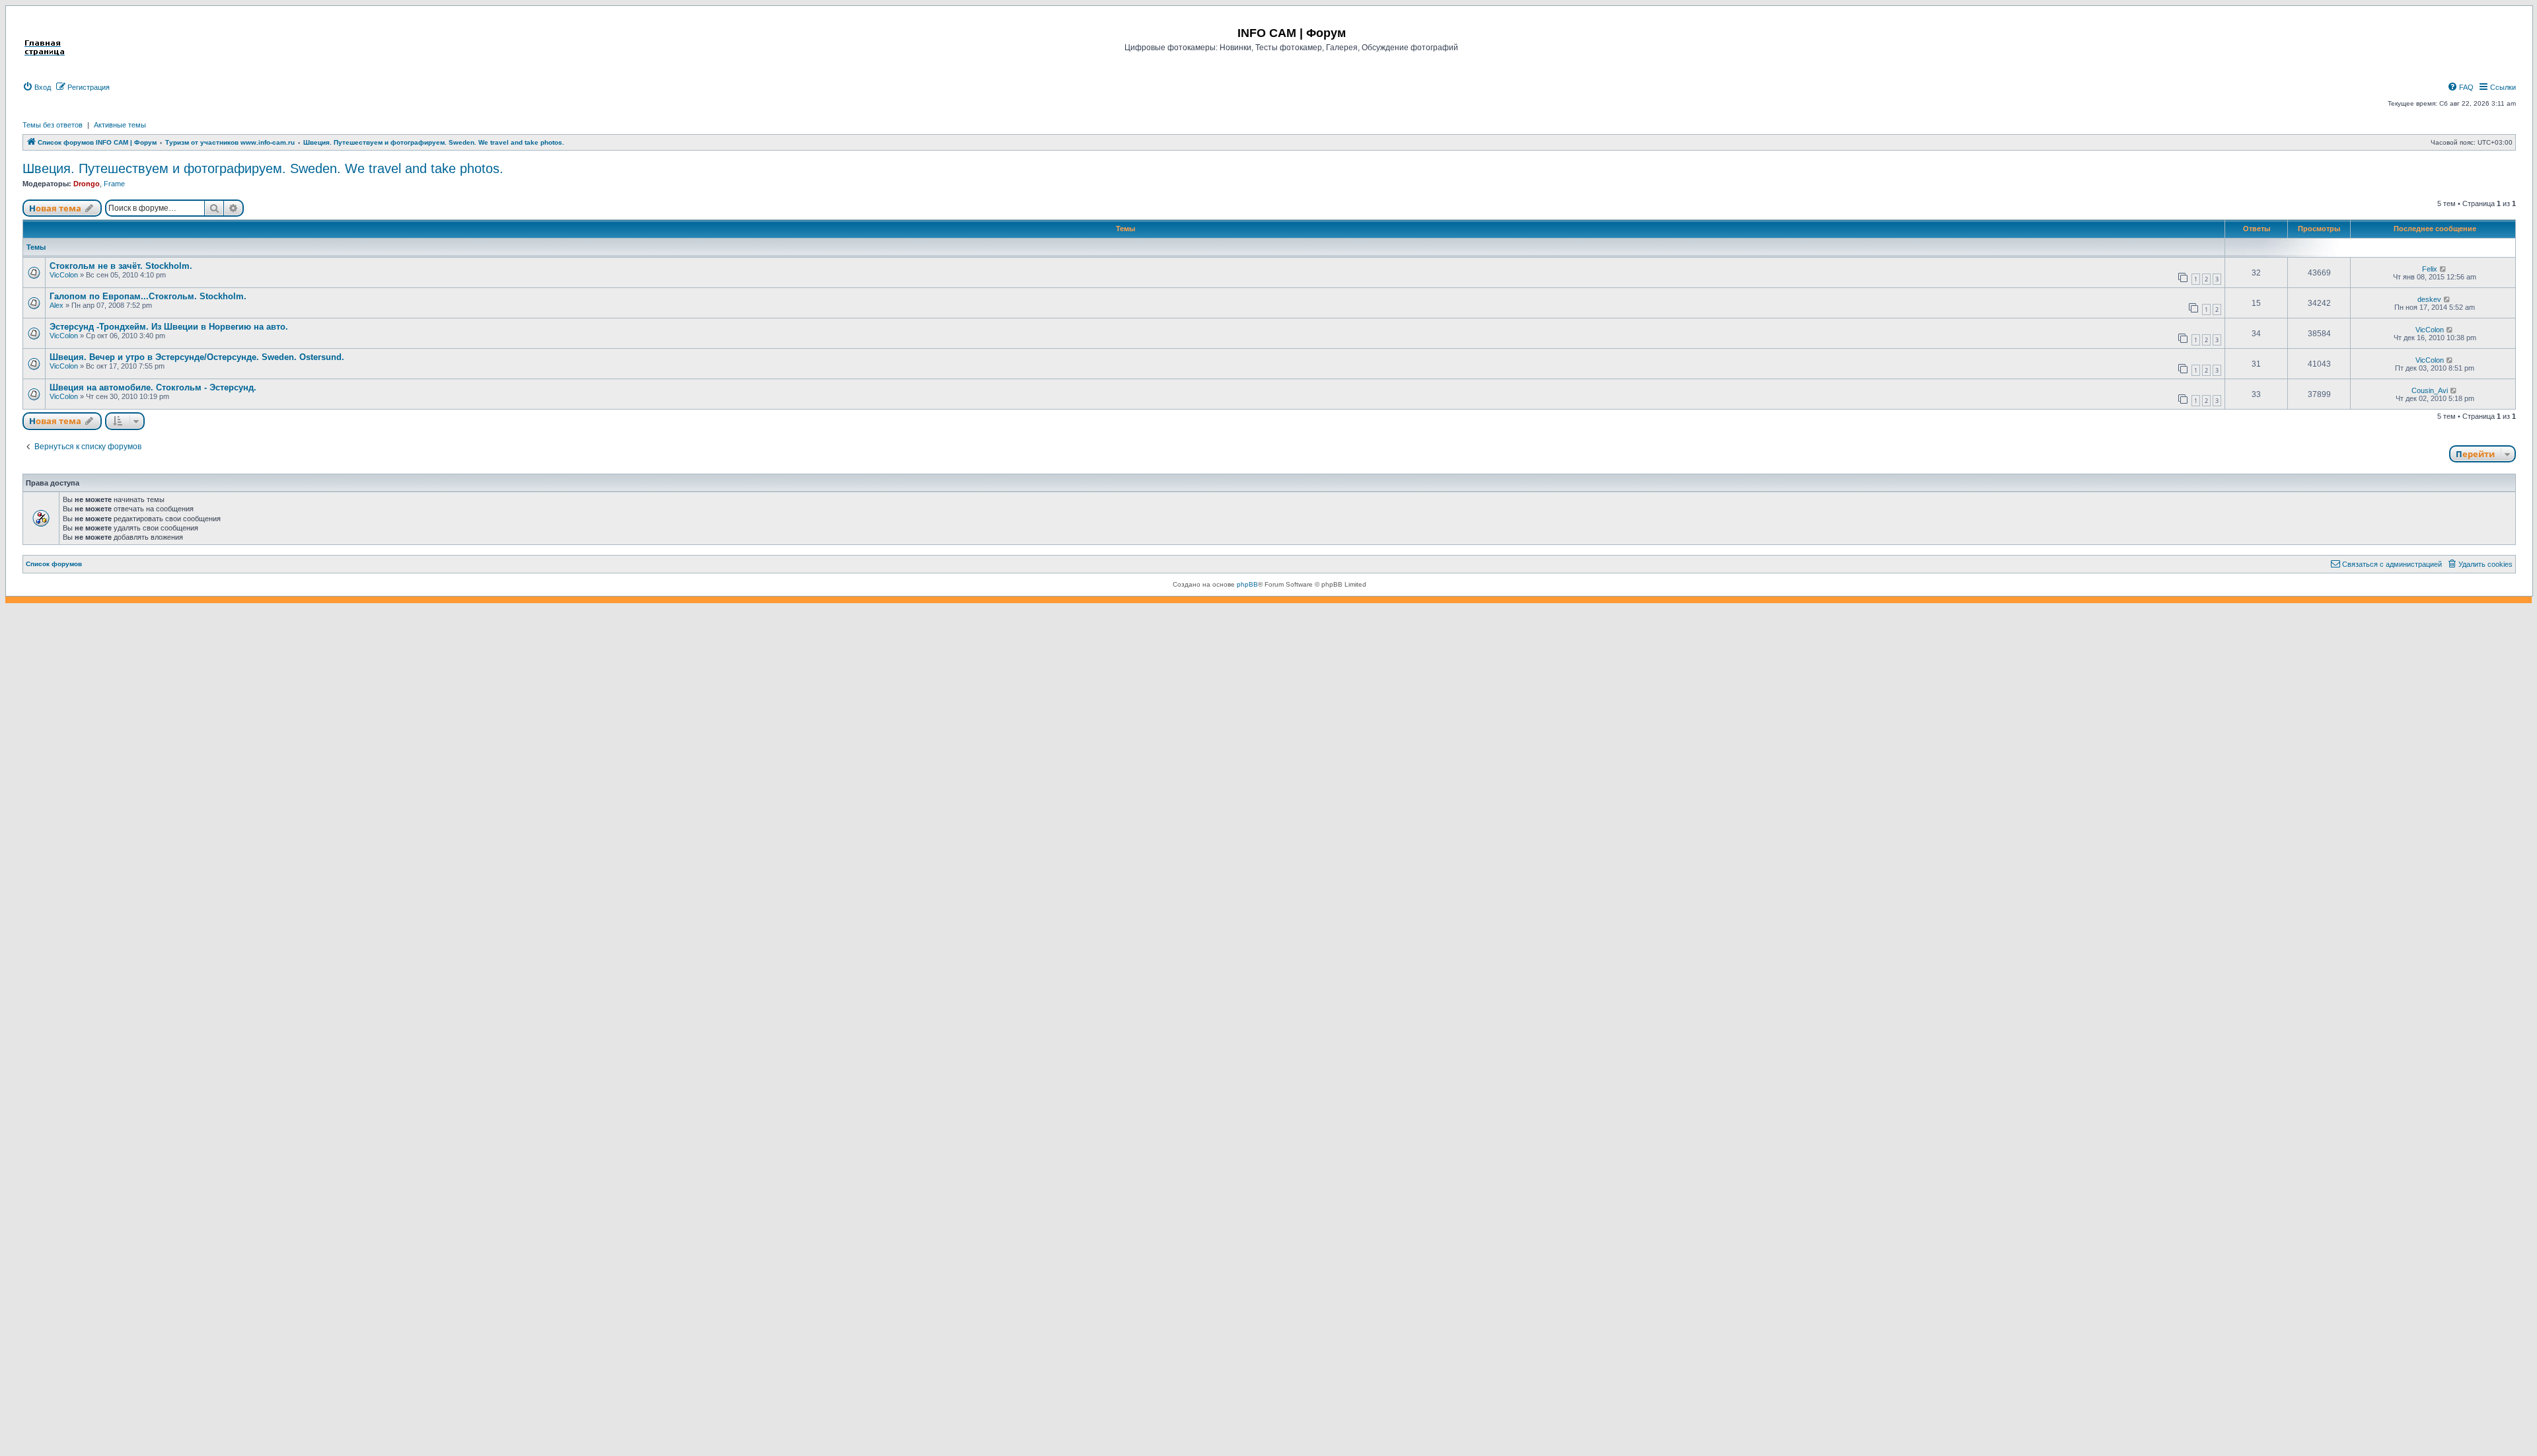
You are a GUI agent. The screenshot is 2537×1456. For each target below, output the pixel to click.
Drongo (87, 184)
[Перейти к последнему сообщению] (2444, 269)
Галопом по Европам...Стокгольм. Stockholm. (148, 296)
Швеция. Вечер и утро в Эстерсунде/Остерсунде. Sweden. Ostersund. (197, 357)
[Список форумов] (45, 32)
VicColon (64, 275)
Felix (2430, 269)
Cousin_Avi (2430, 390)
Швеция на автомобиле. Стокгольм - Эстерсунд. (153, 387)
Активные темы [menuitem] (120, 125)
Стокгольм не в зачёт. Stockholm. (121, 266)
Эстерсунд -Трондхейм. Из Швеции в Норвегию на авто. (169, 327)
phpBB (1247, 584)
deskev (2429, 299)
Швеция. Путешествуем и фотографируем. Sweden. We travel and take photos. (263, 168)
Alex (56, 305)
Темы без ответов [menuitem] (53, 125)
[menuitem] (37, 87)
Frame (114, 184)
